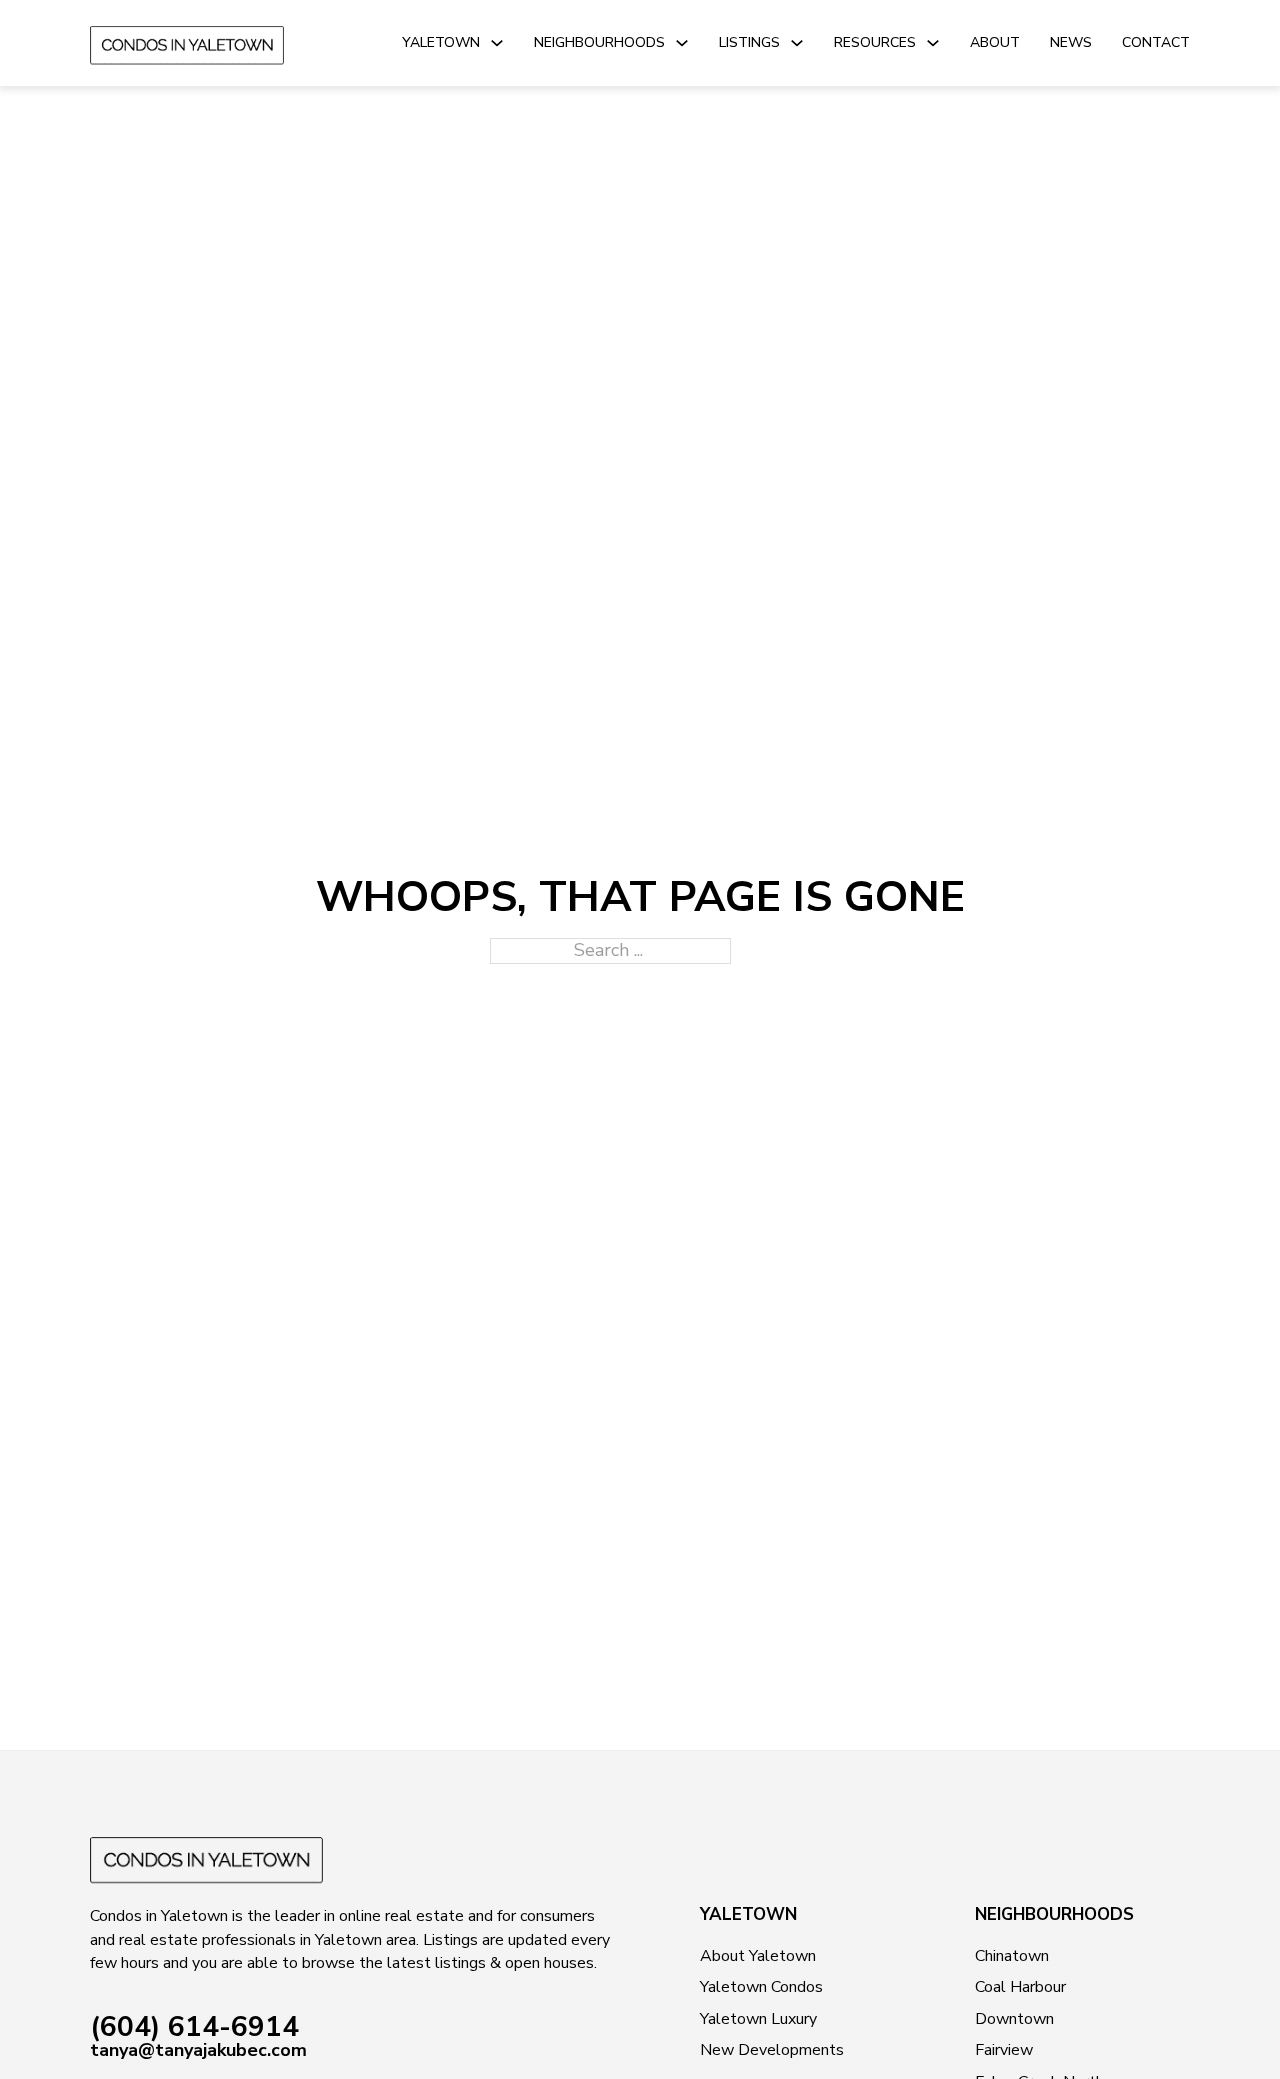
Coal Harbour (1020, 1987)
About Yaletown (758, 1956)
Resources (875, 42)
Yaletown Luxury (758, 2019)
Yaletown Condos (761, 1987)
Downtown (1014, 2019)
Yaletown (441, 42)
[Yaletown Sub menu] (497, 43)
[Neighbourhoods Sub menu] (682, 43)
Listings (749, 42)
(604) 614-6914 (194, 2028)
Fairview (1004, 2050)
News (1071, 42)
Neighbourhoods (599, 42)
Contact (1156, 42)
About (995, 42)
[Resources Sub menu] (933, 43)
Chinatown (1012, 1956)
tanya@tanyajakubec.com (198, 2050)
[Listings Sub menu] (797, 43)
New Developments (772, 2050)
